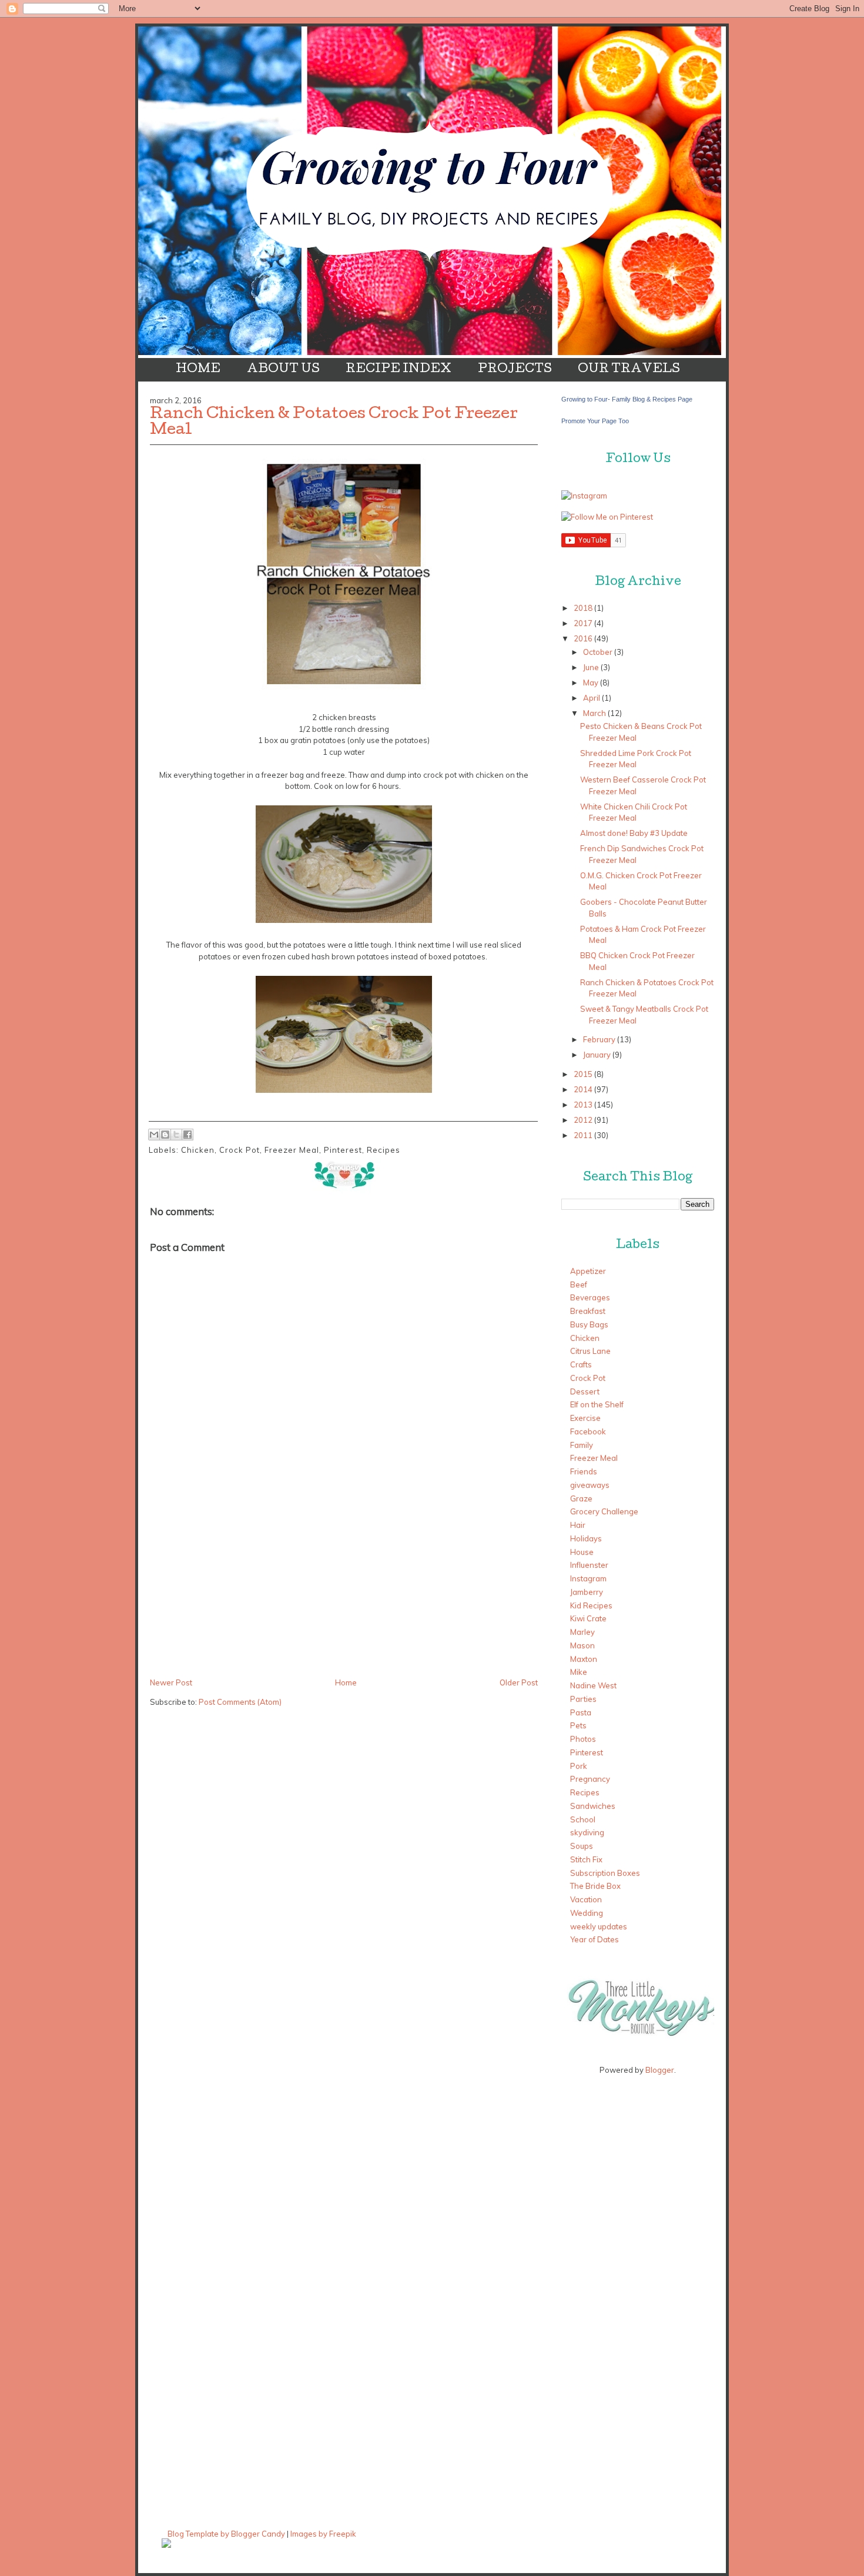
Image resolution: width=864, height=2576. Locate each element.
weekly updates (599, 1926)
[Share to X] (176, 1135)
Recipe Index (398, 370)
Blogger (660, 2070)
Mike (579, 1672)
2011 (583, 1135)
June (591, 667)
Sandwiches (593, 1806)
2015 (583, 1074)
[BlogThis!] (165, 1135)
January (597, 1055)
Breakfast (588, 1311)
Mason (582, 1645)
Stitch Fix (586, 1859)
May (591, 683)
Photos (583, 1739)
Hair (578, 1525)
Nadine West (593, 1685)
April (592, 698)
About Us (283, 370)
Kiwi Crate (588, 1618)
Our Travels (629, 370)
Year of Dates (595, 1939)
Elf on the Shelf (597, 1404)
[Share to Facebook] (187, 1135)
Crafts (581, 1364)
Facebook (588, 1431)
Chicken (198, 1150)
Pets (578, 1725)
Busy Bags (589, 1324)
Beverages (590, 1297)
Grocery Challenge (604, 1511)
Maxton (584, 1659)
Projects (515, 370)
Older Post (519, 1682)
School (583, 1819)
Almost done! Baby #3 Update (634, 833)
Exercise (585, 1418)
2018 (583, 608)
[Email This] (154, 1135)
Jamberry (587, 1592)
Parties (583, 1699)
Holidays (586, 1538)
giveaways (590, 1485)
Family (582, 1445)
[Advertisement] (238, 1593)
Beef (579, 1284)
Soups (582, 1846)
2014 (583, 1089)
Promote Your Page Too (595, 421)
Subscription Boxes (605, 1873)
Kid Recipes (591, 1605)
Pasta (581, 1712)
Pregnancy (590, 1779)
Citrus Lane (590, 1351)
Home (198, 370)
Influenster (589, 1565)
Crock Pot (240, 1150)
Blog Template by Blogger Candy (226, 2534)
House (582, 1552)
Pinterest (343, 1150)
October (598, 652)
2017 (583, 623)
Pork (579, 1766)
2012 (583, 1120)
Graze (581, 1498)
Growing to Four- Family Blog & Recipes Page (627, 399)
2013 (583, 1105)
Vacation (586, 1899)
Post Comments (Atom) (240, 1702)
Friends (584, 1471)
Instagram (588, 1578)
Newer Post (171, 1682)
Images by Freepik (323, 2534)
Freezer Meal (292, 1150)
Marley (582, 1632)
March (595, 713)
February (599, 1039)
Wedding (587, 1913)
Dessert (585, 1391)
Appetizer (588, 1271)
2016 (583, 638)
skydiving (587, 1832)
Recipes (384, 1150)
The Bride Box (595, 1886)
